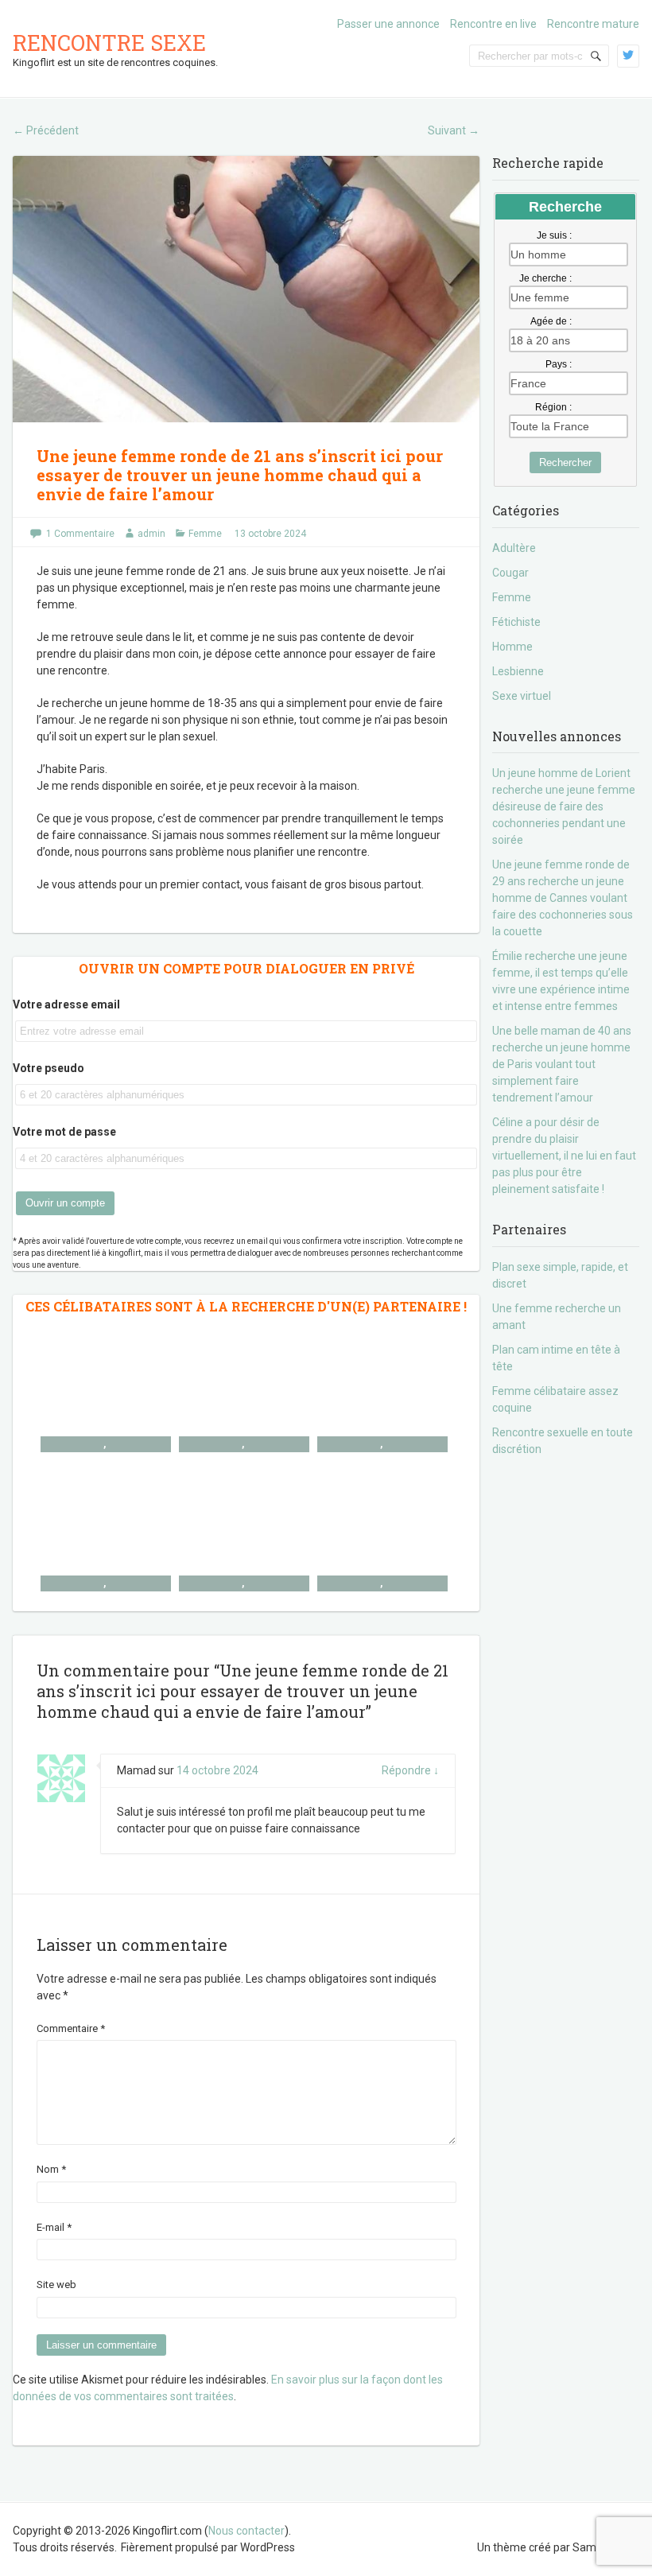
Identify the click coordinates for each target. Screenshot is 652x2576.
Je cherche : (545, 278)
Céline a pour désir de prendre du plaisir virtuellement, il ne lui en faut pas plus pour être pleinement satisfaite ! (564, 1156)
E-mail (54, 2227)
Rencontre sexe (109, 43)
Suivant (454, 130)
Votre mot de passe (64, 1132)
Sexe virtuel (522, 696)
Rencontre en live (493, 24)
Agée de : (551, 321)
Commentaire (71, 2028)
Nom (51, 2169)
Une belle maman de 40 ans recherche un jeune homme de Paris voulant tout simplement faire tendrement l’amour (562, 1064)
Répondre (410, 1770)
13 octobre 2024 (270, 534)
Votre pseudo (49, 1068)
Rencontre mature (593, 24)
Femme (205, 534)
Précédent (46, 130)
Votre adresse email (66, 1004)
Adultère (514, 548)
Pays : (559, 364)
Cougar (510, 573)
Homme (512, 647)
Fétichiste (516, 622)
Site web (56, 2285)
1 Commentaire (80, 534)
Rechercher (565, 462)
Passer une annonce (388, 24)
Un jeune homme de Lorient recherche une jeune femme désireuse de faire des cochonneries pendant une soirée (564, 806)
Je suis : (554, 235)
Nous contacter (246, 2531)
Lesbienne (518, 671)
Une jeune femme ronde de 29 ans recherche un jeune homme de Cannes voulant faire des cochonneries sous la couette (563, 898)
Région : (553, 407)
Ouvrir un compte (65, 1203)
